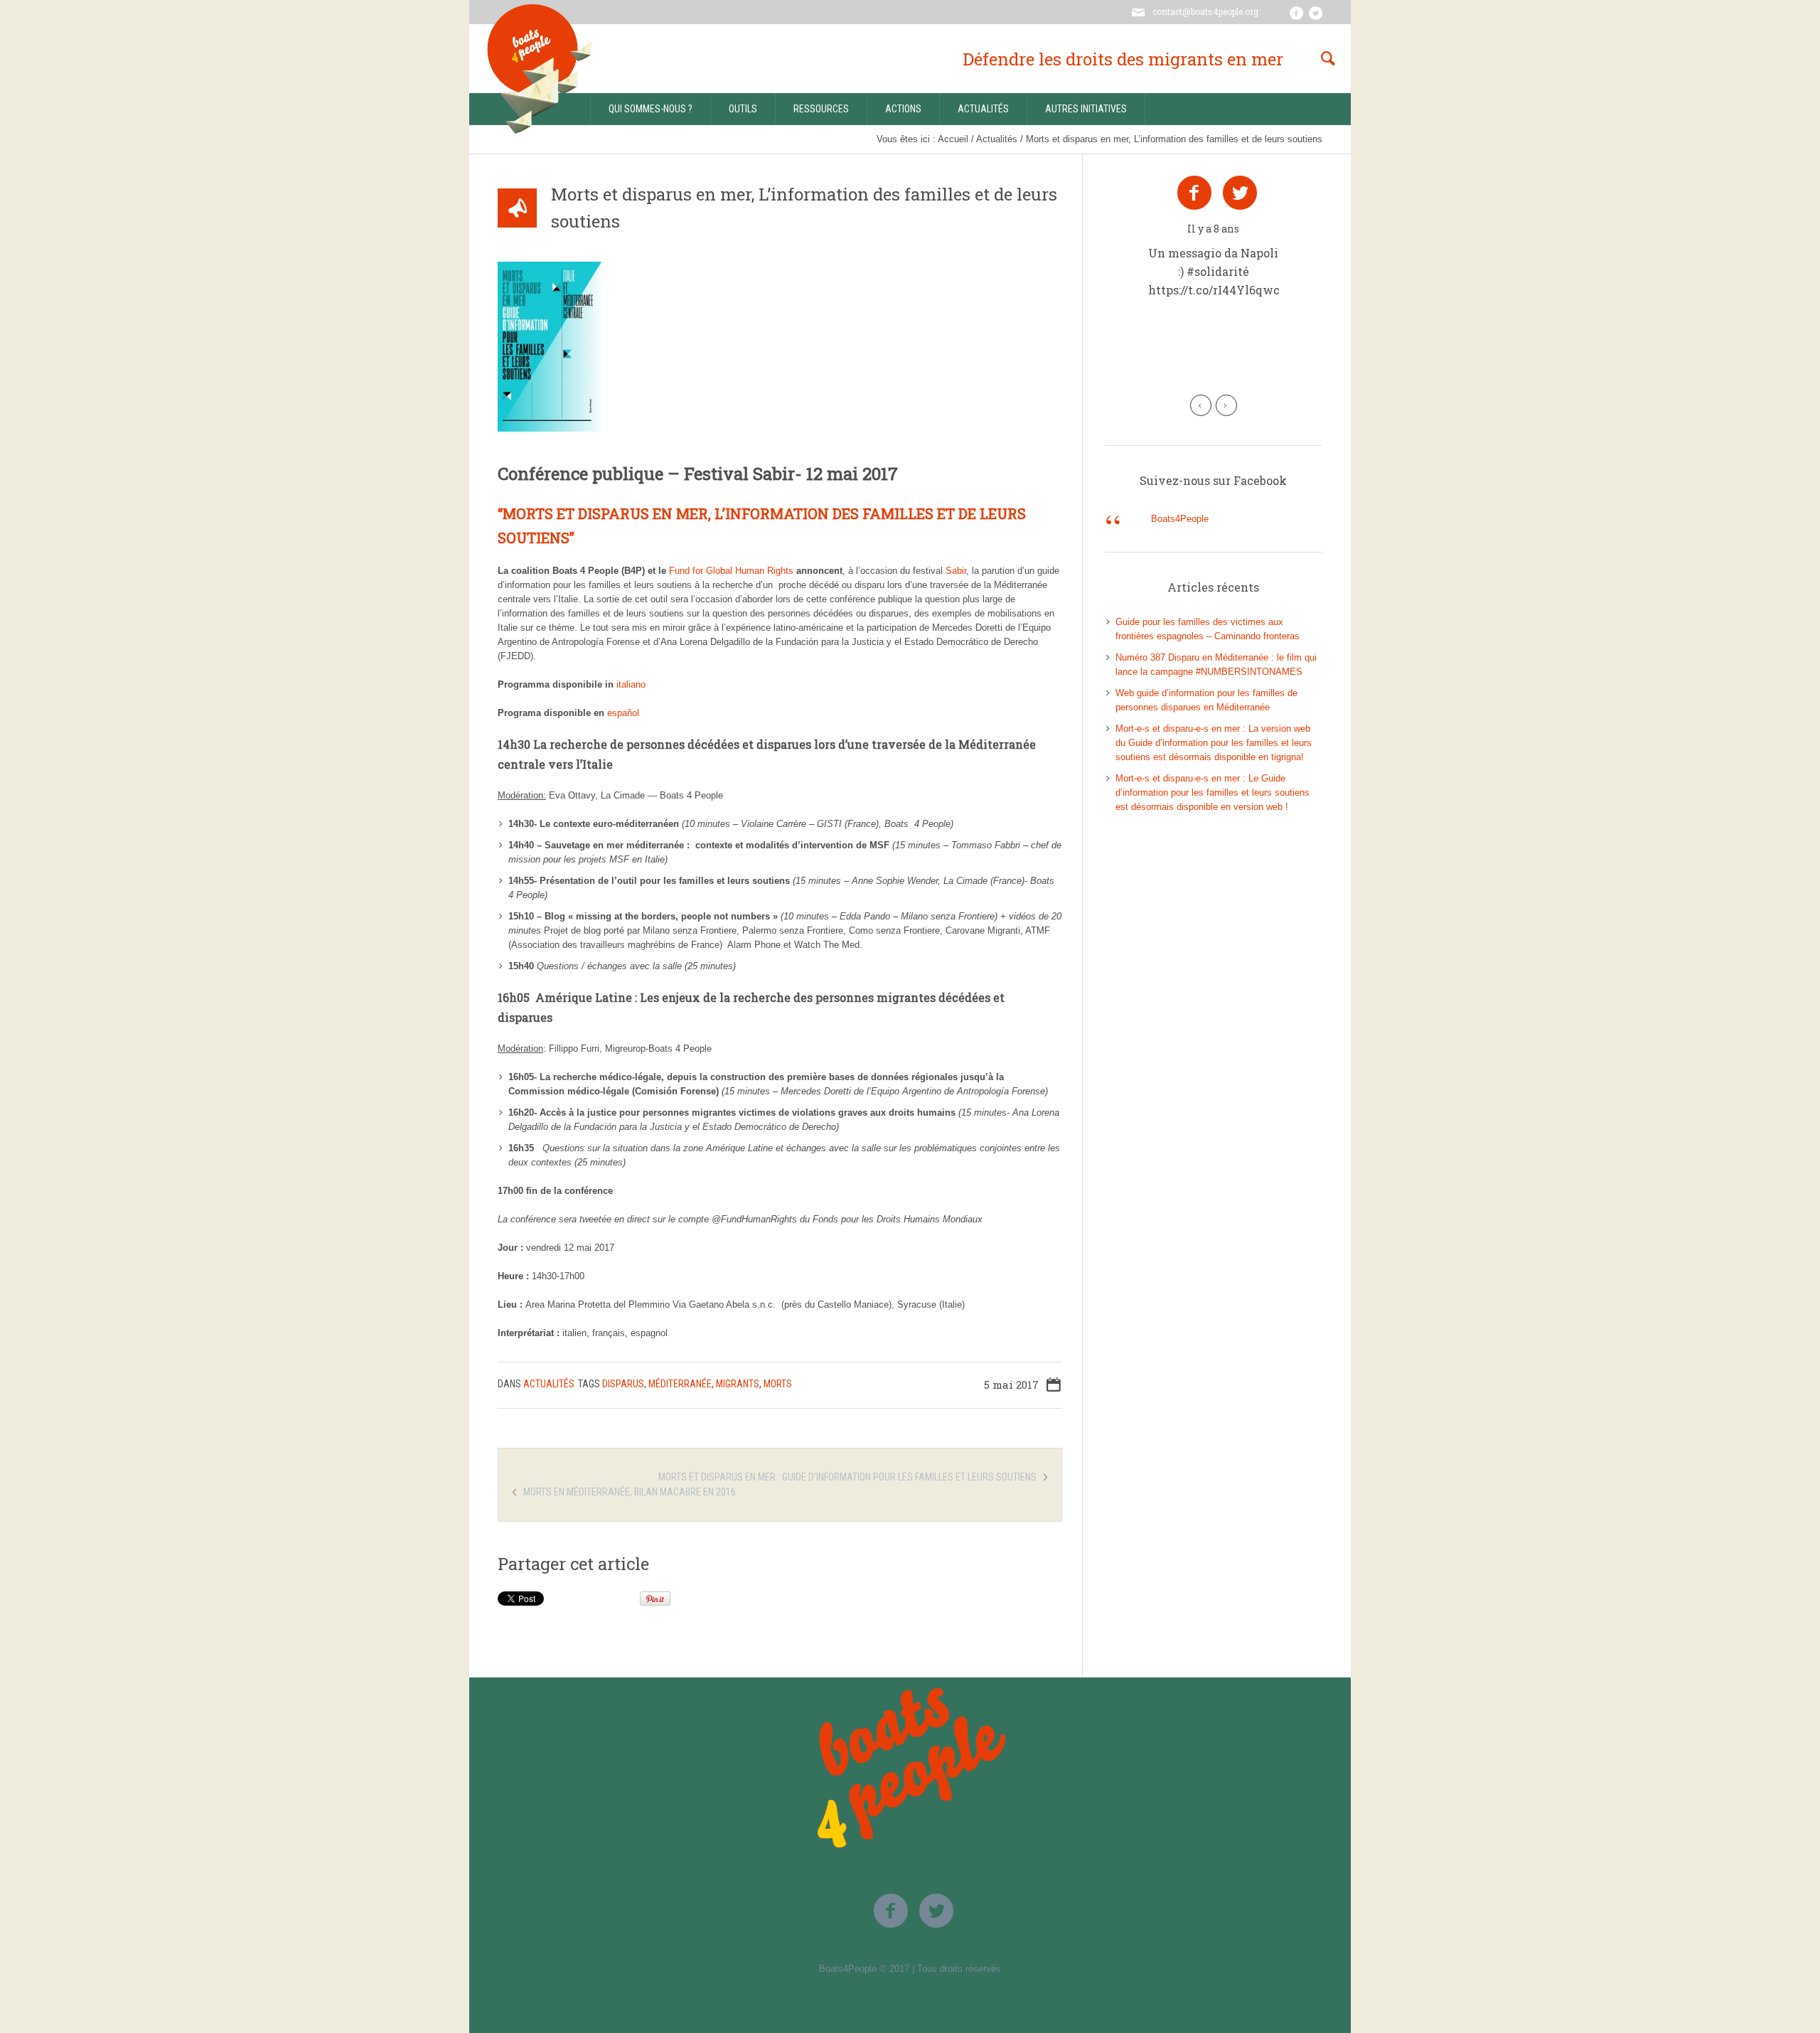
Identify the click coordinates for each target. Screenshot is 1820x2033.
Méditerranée (680, 1384)
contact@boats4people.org (1205, 11)
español (623, 713)
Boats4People (1180, 519)
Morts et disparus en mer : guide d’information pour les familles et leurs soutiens (847, 1477)
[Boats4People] (910, 1763)
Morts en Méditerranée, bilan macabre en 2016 (630, 1492)
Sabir (956, 571)
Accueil (953, 139)
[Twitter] (1315, 13)
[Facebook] (1296, 13)
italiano (631, 684)
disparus (623, 1384)
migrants (738, 1384)
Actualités (997, 139)
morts (778, 1384)
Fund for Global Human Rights (730, 571)
